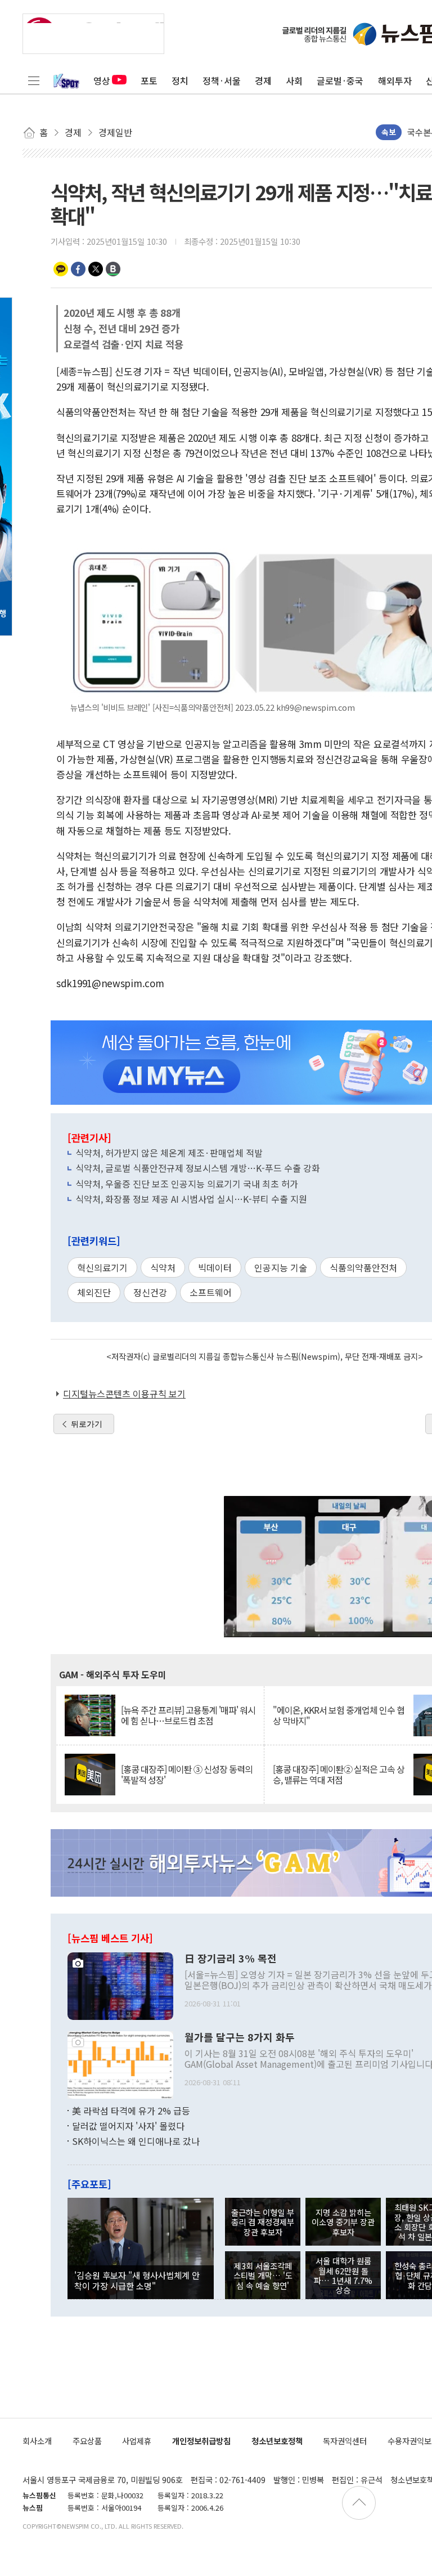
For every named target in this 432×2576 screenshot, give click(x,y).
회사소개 (37, 2441)
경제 (263, 80)
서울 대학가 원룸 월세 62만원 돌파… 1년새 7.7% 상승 (343, 2275)
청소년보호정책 (277, 2441)
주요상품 (87, 2441)
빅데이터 (215, 1267)
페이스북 (78, 269)
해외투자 (395, 80)
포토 (149, 80)
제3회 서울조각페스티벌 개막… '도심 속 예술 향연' (263, 2275)
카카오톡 (61, 269)
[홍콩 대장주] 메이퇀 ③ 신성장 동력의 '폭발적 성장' (187, 1775)
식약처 (163, 1267)
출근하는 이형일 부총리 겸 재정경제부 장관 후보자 (263, 2222)
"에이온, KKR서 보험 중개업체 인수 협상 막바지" (339, 1715)
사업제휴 (137, 2441)
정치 (180, 80)
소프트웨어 (211, 1292)
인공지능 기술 (281, 1267)
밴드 (113, 269)
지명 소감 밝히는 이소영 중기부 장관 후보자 (343, 2222)
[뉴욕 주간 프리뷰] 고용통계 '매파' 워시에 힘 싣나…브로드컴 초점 (188, 1715)
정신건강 (150, 1292)
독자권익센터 (345, 2441)
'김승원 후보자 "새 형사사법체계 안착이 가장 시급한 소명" (137, 2280)
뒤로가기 (87, 1424)
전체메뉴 (34, 80)
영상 (102, 80)
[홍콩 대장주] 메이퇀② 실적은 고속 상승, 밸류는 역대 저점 (339, 1775)
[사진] (120, 1984)
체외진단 (94, 1292)
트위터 (96, 269)
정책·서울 (222, 80)
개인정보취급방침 (201, 2441)
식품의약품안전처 (363, 1267)
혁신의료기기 (102, 1267)
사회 (294, 80)
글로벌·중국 (340, 80)
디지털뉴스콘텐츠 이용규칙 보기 (124, 1394)
